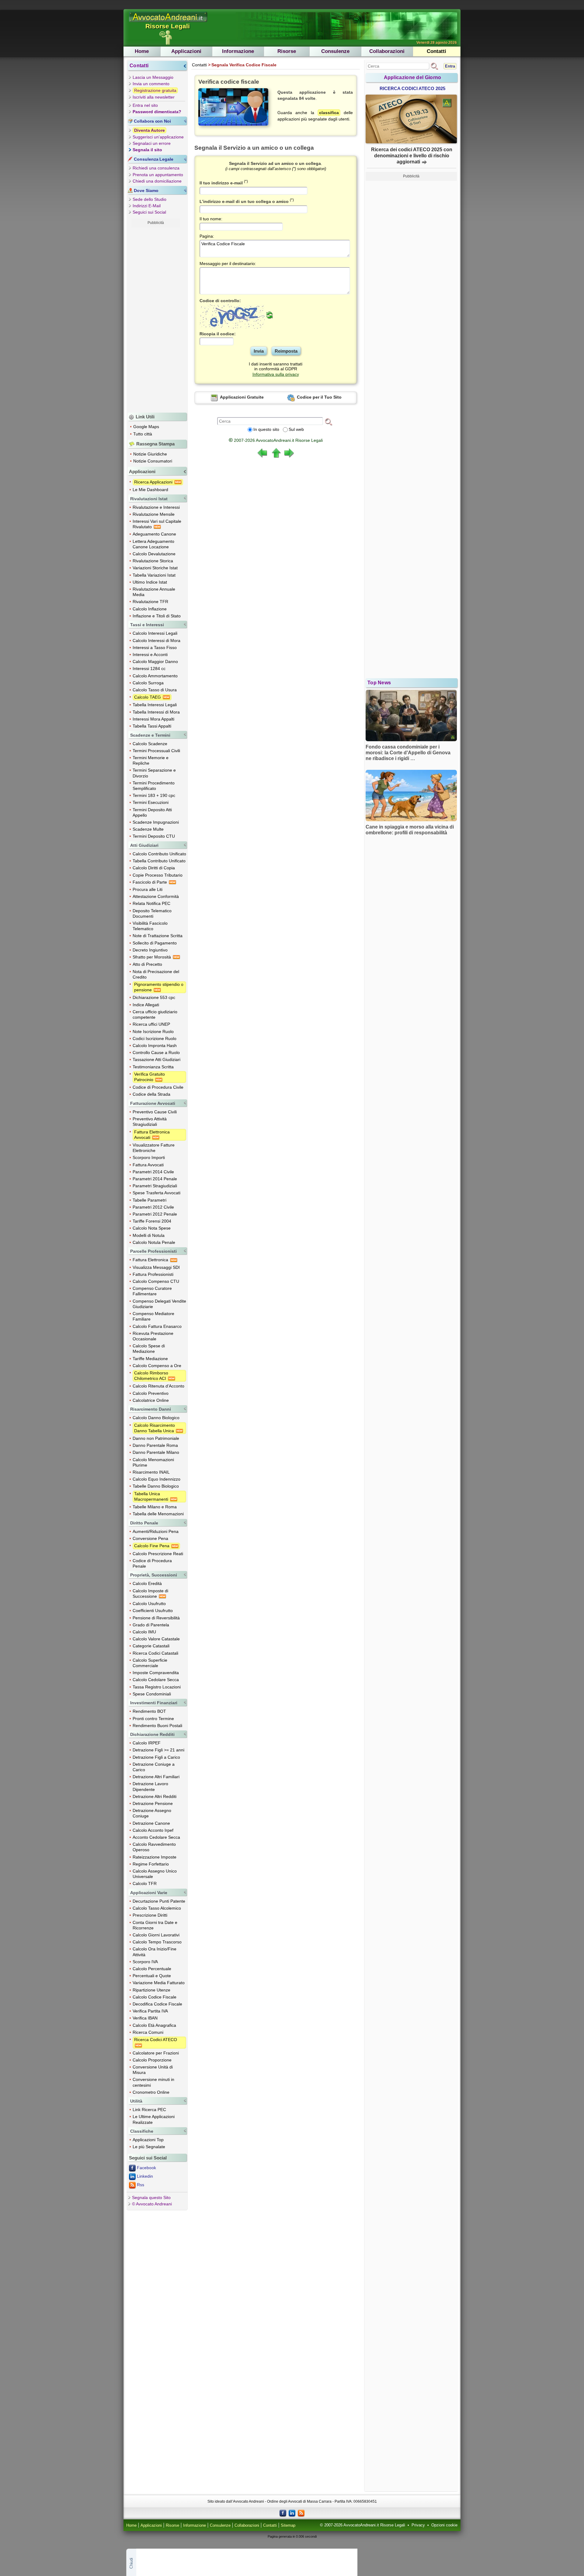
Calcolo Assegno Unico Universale (155, 1874)
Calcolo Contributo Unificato (159, 854)
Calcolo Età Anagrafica (154, 2025)
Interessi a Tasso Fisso (155, 647)
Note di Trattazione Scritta (158, 936)
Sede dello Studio (149, 199)
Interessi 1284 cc (149, 668)
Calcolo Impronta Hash (155, 1045)
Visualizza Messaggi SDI (156, 1267)
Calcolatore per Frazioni (156, 2053)
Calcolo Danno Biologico (156, 1418)
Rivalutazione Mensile (154, 514)
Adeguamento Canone (154, 534)
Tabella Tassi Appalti (152, 726)
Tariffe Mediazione (150, 1359)
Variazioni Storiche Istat (155, 568)
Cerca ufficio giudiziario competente (155, 1014)
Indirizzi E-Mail (147, 206)
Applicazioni (186, 51)
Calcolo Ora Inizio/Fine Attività (155, 1952)
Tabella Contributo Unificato (159, 861)
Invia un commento (151, 84)
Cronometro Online (151, 2092)
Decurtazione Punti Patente (159, 1901)
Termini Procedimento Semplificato (154, 786)
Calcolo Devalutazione (154, 554)
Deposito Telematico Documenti (152, 913)
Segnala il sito (147, 150)
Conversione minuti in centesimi (153, 2082)
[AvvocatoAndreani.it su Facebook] (283, 2513)
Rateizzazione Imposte (155, 1857)
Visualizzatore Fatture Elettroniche (154, 1148)
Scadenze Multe (148, 829)
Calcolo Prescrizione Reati (158, 1554)
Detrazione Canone (151, 1823)
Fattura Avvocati (148, 1165)
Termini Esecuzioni (151, 802)
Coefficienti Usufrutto (153, 1611)
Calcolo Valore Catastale (156, 1639)
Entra (450, 66)
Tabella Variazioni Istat (154, 575)
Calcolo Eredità (147, 1583)
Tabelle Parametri (149, 1200)
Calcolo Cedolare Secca (156, 1680)
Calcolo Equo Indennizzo (156, 1479)
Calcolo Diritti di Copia (154, 868)
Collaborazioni (387, 51)
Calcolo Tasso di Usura (155, 690)
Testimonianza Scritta (153, 1067)
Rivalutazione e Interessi (156, 507)
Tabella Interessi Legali (155, 705)
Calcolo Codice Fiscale (155, 1997)
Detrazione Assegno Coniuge (152, 1813)
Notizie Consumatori (153, 461)
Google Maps (146, 427)
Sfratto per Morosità (152, 957)
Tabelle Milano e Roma (155, 1507)
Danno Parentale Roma (155, 1445)
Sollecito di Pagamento (155, 943)
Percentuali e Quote (152, 1976)
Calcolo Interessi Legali (155, 633)
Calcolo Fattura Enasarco (157, 1326)
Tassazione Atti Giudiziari (156, 1059)
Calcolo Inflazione (150, 609)
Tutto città (143, 434)
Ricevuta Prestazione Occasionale (153, 1336)
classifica (329, 113)
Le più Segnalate (149, 2147)
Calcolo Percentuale (152, 1969)
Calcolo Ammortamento (155, 676)
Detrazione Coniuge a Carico (154, 1767)
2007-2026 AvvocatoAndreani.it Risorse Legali (276, 440)
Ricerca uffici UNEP (151, 1024)
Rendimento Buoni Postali (157, 1726)
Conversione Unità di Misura (153, 2070)
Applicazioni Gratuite (241, 397)
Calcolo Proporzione (152, 2060)
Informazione (238, 51)
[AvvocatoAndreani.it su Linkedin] (292, 2513)
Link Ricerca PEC (149, 2110)
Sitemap (288, 2525)
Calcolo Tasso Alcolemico (157, 1908)
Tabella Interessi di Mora (156, 712)
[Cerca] (328, 421)
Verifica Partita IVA (150, 2011)
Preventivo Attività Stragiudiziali (150, 1122)
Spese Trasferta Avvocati (156, 1193)
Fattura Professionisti (153, 1274)
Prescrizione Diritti (150, 1915)
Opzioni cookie (444, 2525)
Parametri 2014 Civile (153, 1172)
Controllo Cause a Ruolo (156, 1052)
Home (142, 51)
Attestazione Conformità (156, 896)
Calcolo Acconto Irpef (153, 1830)
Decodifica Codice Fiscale (157, 2004)
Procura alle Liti (148, 889)
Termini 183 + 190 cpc (154, 795)
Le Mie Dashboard (150, 490)
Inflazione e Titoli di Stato (157, 616)
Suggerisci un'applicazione (158, 137)
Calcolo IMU (144, 1632)
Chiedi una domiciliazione (157, 181)
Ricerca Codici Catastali (155, 1653)
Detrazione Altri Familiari (156, 1777)
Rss (141, 2185)
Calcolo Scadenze (150, 744)
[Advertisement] (156, 319)
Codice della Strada (151, 1094)
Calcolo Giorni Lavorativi (156, 1935)
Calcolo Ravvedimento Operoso (154, 1847)
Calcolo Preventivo (151, 1393)
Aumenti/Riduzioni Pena (156, 1531)
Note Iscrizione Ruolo (153, 1031)
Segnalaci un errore (152, 143)
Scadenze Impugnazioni (156, 822)
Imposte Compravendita (156, 1673)
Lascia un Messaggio (153, 77)
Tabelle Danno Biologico (156, 1486)
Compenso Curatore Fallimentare (152, 1291)
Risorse (287, 51)
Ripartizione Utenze (151, 1990)
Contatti (436, 51)
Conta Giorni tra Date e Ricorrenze (155, 1925)
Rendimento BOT (149, 1711)
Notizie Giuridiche (150, 454)
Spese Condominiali (152, 1694)
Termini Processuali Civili (156, 751)
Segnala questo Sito (151, 2197)
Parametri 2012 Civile (153, 1207)
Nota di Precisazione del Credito (156, 974)
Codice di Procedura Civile (158, 1087)
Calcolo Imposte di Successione (150, 1593)
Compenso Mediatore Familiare (153, 1316)
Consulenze (335, 51)
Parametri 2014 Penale (155, 1179)
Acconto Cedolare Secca (156, 1837)
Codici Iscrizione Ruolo (155, 1038)
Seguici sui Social (149, 212)
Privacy (418, 2525)
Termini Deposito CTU (154, 836)
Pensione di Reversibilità (156, 1618)
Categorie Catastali (151, 1646)
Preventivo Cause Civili (155, 1112)
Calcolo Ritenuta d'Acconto (158, 1386)
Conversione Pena (150, 1538)
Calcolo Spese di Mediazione (149, 1349)
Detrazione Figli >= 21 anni (158, 1750)
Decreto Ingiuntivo (150, 950)
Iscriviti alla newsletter (154, 97)
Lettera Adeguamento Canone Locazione (153, 544)
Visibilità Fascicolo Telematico (150, 926)
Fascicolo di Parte (150, 882)
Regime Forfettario (151, 1864)
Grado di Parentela (151, 1625)
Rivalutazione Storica (153, 561)
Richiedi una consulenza (156, 168)
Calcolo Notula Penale (154, 1242)
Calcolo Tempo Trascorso (157, 1942)
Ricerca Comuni (148, 2032)
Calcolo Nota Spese (152, 1228)
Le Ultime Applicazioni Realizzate (154, 2119)
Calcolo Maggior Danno (155, 661)
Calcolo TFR (145, 1883)
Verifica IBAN (145, 2018)
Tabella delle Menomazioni (158, 1514)
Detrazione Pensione (153, 1803)
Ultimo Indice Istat (150, 582)
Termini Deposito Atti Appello (152, 812)
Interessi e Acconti (150, 654)
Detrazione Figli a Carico (156, 1757)
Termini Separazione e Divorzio (154, 773)
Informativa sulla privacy (276, 374)
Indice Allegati (146, 1005)
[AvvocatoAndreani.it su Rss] (301, 2513)
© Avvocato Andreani (152, 2204)
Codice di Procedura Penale (152, 1563)
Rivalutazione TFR (150, 602)
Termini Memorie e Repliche (151, 760)
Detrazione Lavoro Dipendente (150, 1786)
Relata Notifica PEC (151, 903)
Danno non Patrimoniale (156, 1438)
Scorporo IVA (145, 1962)
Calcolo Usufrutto (149, 1604)
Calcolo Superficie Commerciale (150, 1663)
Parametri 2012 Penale (155, 1214)
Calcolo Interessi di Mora (156, 641)
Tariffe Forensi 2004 (152, 1221)
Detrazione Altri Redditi (155, 1796)
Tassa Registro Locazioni (157, 1687)
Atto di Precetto (147, 964)
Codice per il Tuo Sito (319, 397)
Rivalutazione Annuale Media (154, 592)
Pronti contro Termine (153, 1719)
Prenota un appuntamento (158, 175)
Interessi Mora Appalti (153, 719)
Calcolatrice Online (151, 1400)
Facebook (146, 2168)
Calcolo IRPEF (147, 1743)
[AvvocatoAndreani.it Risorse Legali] (169, 22)
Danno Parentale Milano (156, 1452)
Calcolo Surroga (148, 683)
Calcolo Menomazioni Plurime (153, 1462)
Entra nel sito (145, 105)
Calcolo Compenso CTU (156, 1281)
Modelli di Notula (149, 1235)
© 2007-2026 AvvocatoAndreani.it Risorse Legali (363, 2525)
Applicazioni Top (148, 2140)
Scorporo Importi (149, 1157)
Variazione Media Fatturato (159, 1983)
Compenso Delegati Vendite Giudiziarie (159, 1304)
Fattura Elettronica (151, 1260)
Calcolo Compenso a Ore (157, 1366)
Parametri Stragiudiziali (155, 1186)
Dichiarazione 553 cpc (154, 997)
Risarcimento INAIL (151, 1472)
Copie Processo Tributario (158, 875)
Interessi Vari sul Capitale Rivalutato (157, 524)
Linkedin (145, 2176)
